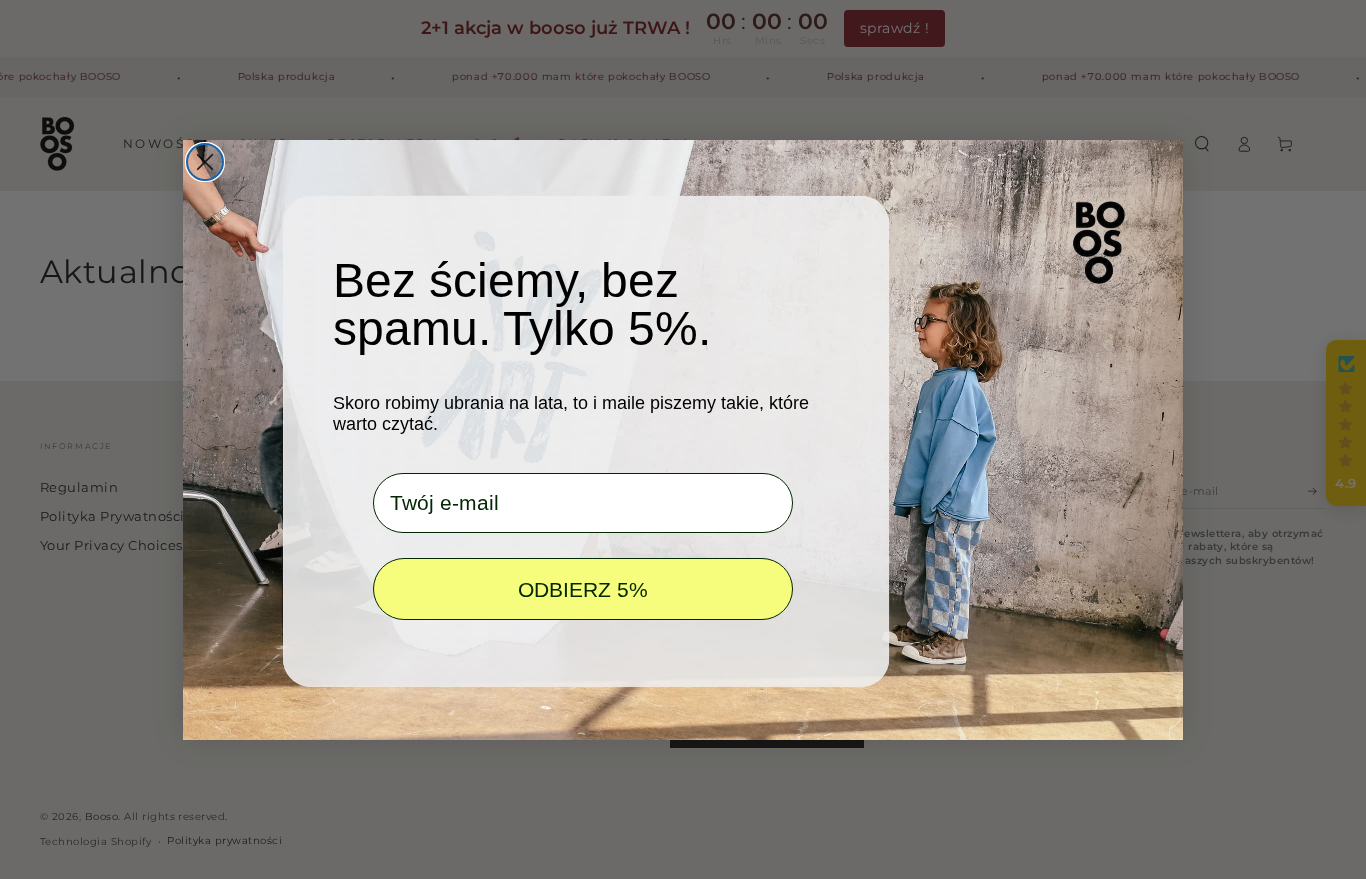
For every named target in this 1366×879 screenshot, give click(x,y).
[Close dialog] (205, 162)
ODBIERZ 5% (583, 588)
